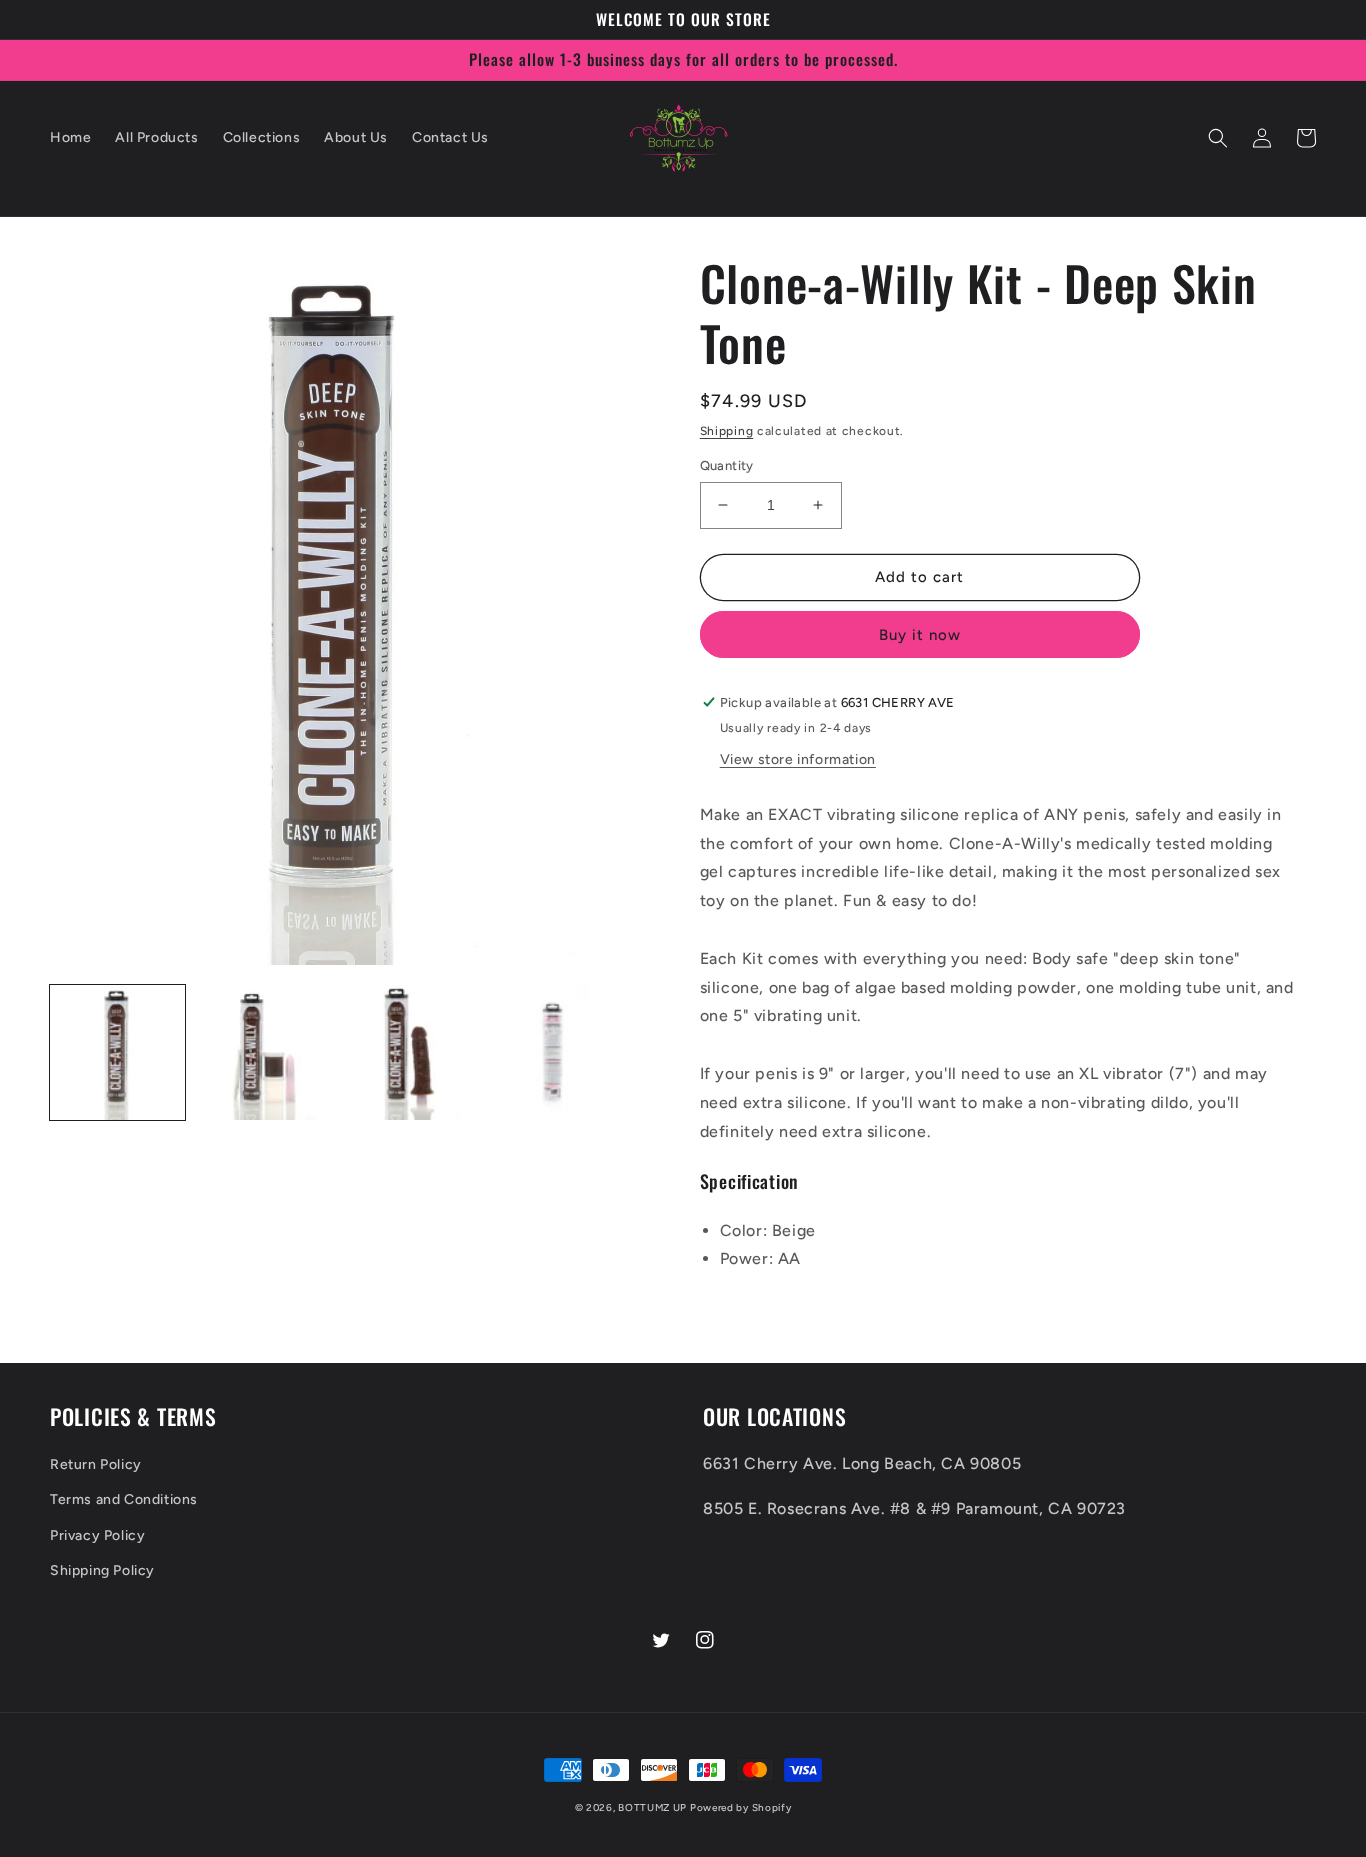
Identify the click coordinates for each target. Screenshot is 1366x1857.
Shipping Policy (102, 1570)
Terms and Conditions (124, 1499)
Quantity (727, 465)
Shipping (727, 431)
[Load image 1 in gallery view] (117, 1052)
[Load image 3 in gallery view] (407, 1052)
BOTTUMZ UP (654, 1807)
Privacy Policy (97, 1535)
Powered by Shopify (741, 1807)
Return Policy (96, 1464)
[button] (1218, 138)
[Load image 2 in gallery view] (262, 1052)
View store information (798, 759)
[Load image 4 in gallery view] (552, 1052)
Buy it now (920, 635)
